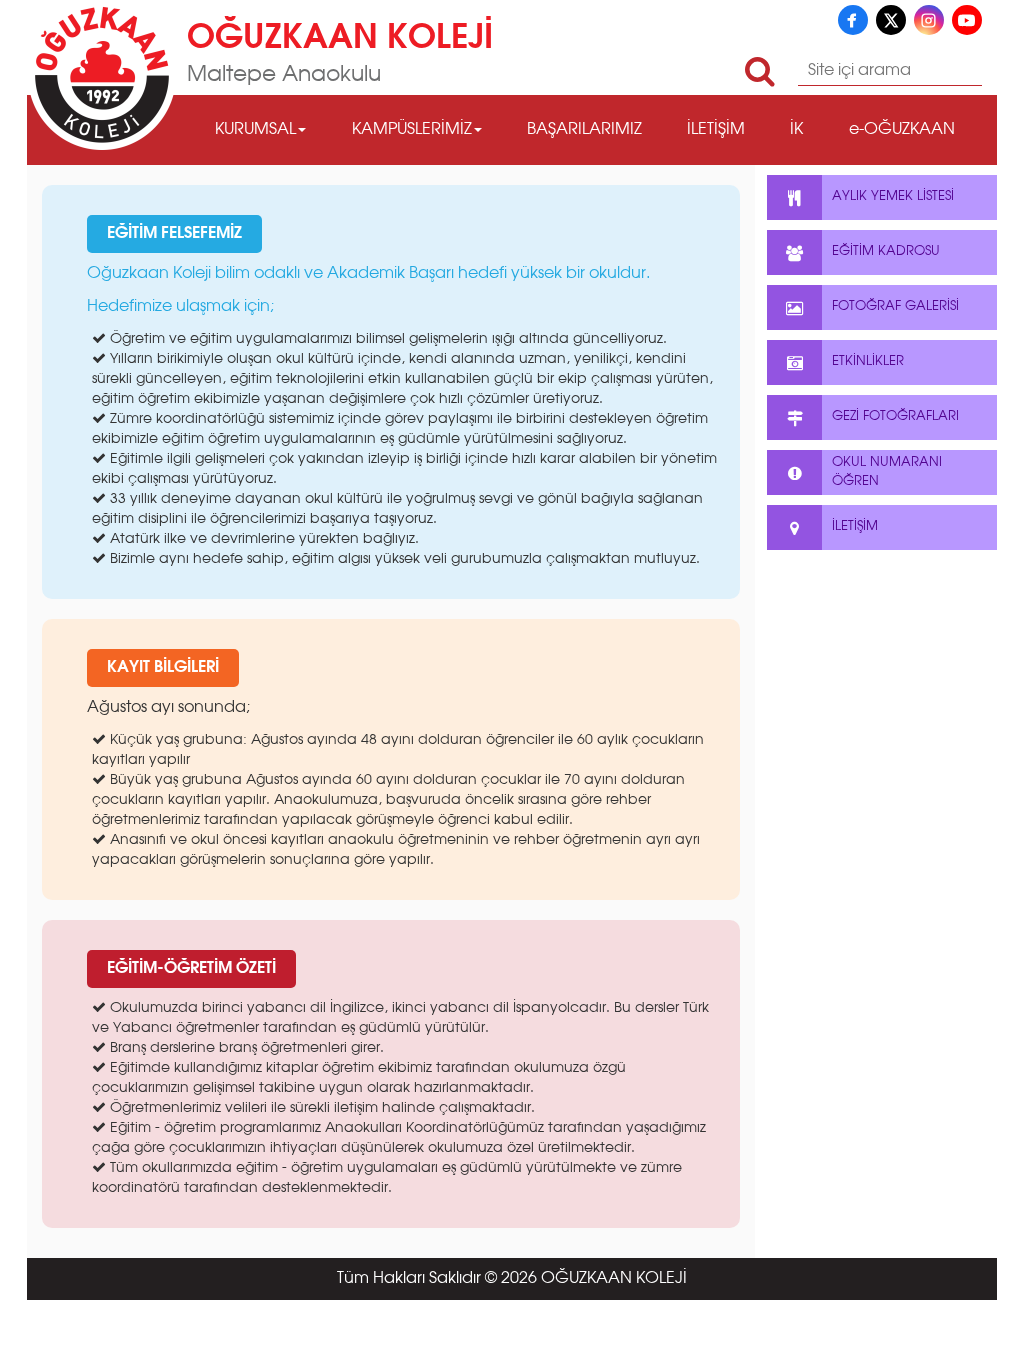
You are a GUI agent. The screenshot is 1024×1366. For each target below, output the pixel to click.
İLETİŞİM (716, 130)
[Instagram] (929, 20)
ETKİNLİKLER (868, 361)
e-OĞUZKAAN (902, 130)
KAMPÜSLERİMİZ (412, 130)
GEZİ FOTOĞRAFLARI (895, 416)
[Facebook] (853, 20)
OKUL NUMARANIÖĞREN (887, 472)
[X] (891, 20)
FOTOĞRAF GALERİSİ (895, 306)
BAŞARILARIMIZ (584, 130)
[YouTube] (967, 20)
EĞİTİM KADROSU (886, 251)
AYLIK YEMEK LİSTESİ (893, 196)
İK (796, 130)
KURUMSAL (255, 130)
